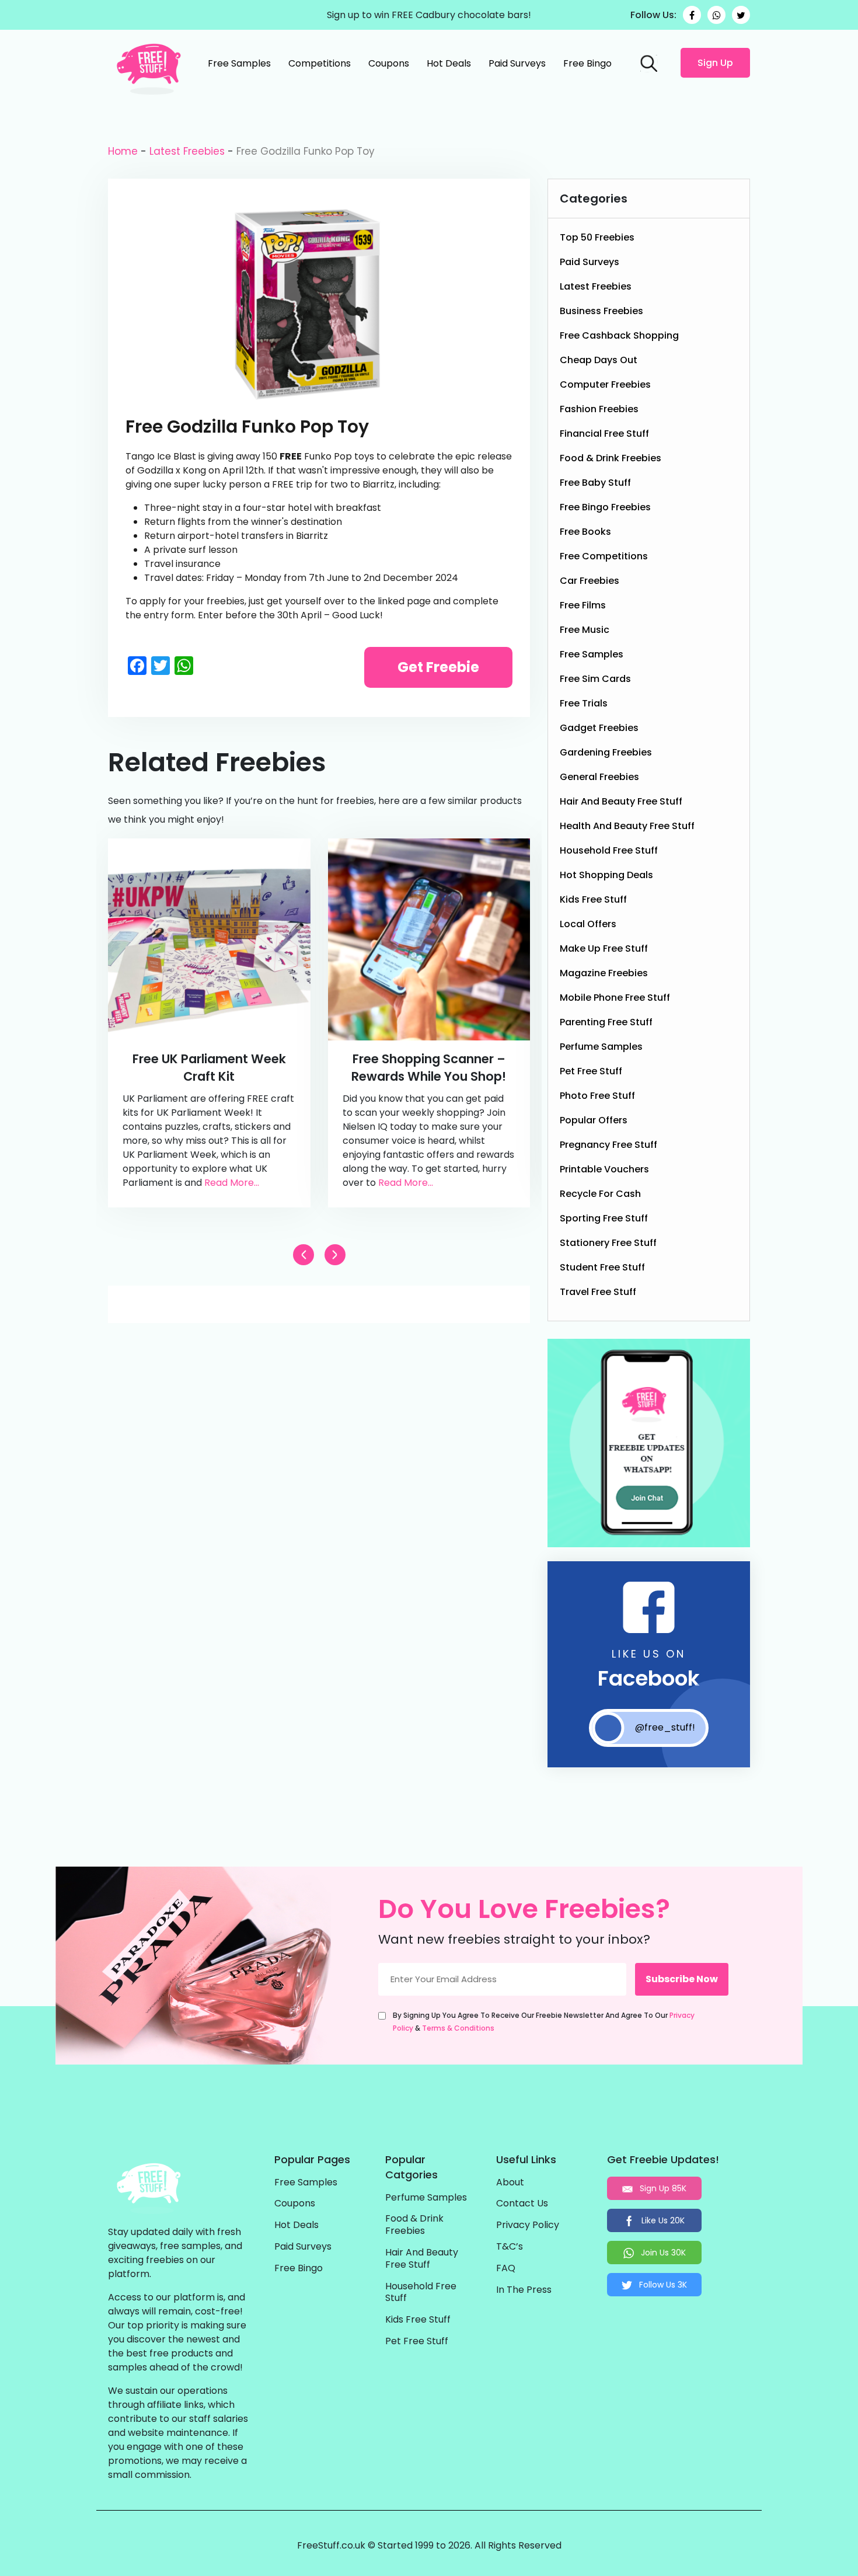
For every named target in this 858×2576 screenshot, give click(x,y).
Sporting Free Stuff (604, 1218)
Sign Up (715, 63)
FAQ (506, 2269)
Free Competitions (604, 556)
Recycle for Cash (600, 1194)
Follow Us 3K (662, 2285)
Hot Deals (449, 63)
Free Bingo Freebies (605, 507)
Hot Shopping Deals (606, 875)
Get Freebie (438, 667)
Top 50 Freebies (597, 237)
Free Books (585, 532)
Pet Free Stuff (591, 1071)
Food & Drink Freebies (611, 458)
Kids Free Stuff (593, 899)
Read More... (232, 1183)
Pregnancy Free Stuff (608, 1145)
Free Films (583, 605)
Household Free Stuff (609, 850)
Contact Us (522, 2204)
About (510, 2183)
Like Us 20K (662, 2220)
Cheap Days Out (599, 360)
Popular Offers (594, 1120)
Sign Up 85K (662, 2188)
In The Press (524, 2290)
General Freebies (599, 777)
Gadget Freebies (599, 728)
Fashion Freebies (599, 409)
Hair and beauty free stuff (621, 801)
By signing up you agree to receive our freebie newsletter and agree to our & (544, 2022)
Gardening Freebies (606, 752)
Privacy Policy (528, 2225)
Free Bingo (587, 63)
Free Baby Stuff (595, 483)
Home (123, 151)
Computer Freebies (605, 384)
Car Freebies (590, 581)
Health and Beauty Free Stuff (627, 826)
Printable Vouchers (604, 1169)
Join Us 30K (662, 2253)
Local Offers (588, 924)
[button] (335, 1255)
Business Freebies (601, 311)
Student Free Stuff (602, 1267)
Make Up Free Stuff (604, 948)
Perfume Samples (601, 1047)
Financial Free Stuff (604, 434)
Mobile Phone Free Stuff (615, 998)
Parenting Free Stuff (606, 1022)
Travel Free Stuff (598, 1292)
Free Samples (239, 63)
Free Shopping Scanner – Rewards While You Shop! (429, 1068)
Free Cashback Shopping (619, 335)
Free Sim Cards (595, 679)
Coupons (389, 63)
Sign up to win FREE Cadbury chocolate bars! (429, 15)
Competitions (320, 63)
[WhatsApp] (716, 15)
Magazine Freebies (604, 973)
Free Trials (584, 703)
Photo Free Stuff (597, 1096)
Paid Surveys (517, 63)
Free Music (585, 630)
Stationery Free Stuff (608, 1243)
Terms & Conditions (458, 2028)
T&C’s (510, 2247)
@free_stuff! (665, 1727)
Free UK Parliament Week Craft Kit (209, 1068)
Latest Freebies (187, 151)
